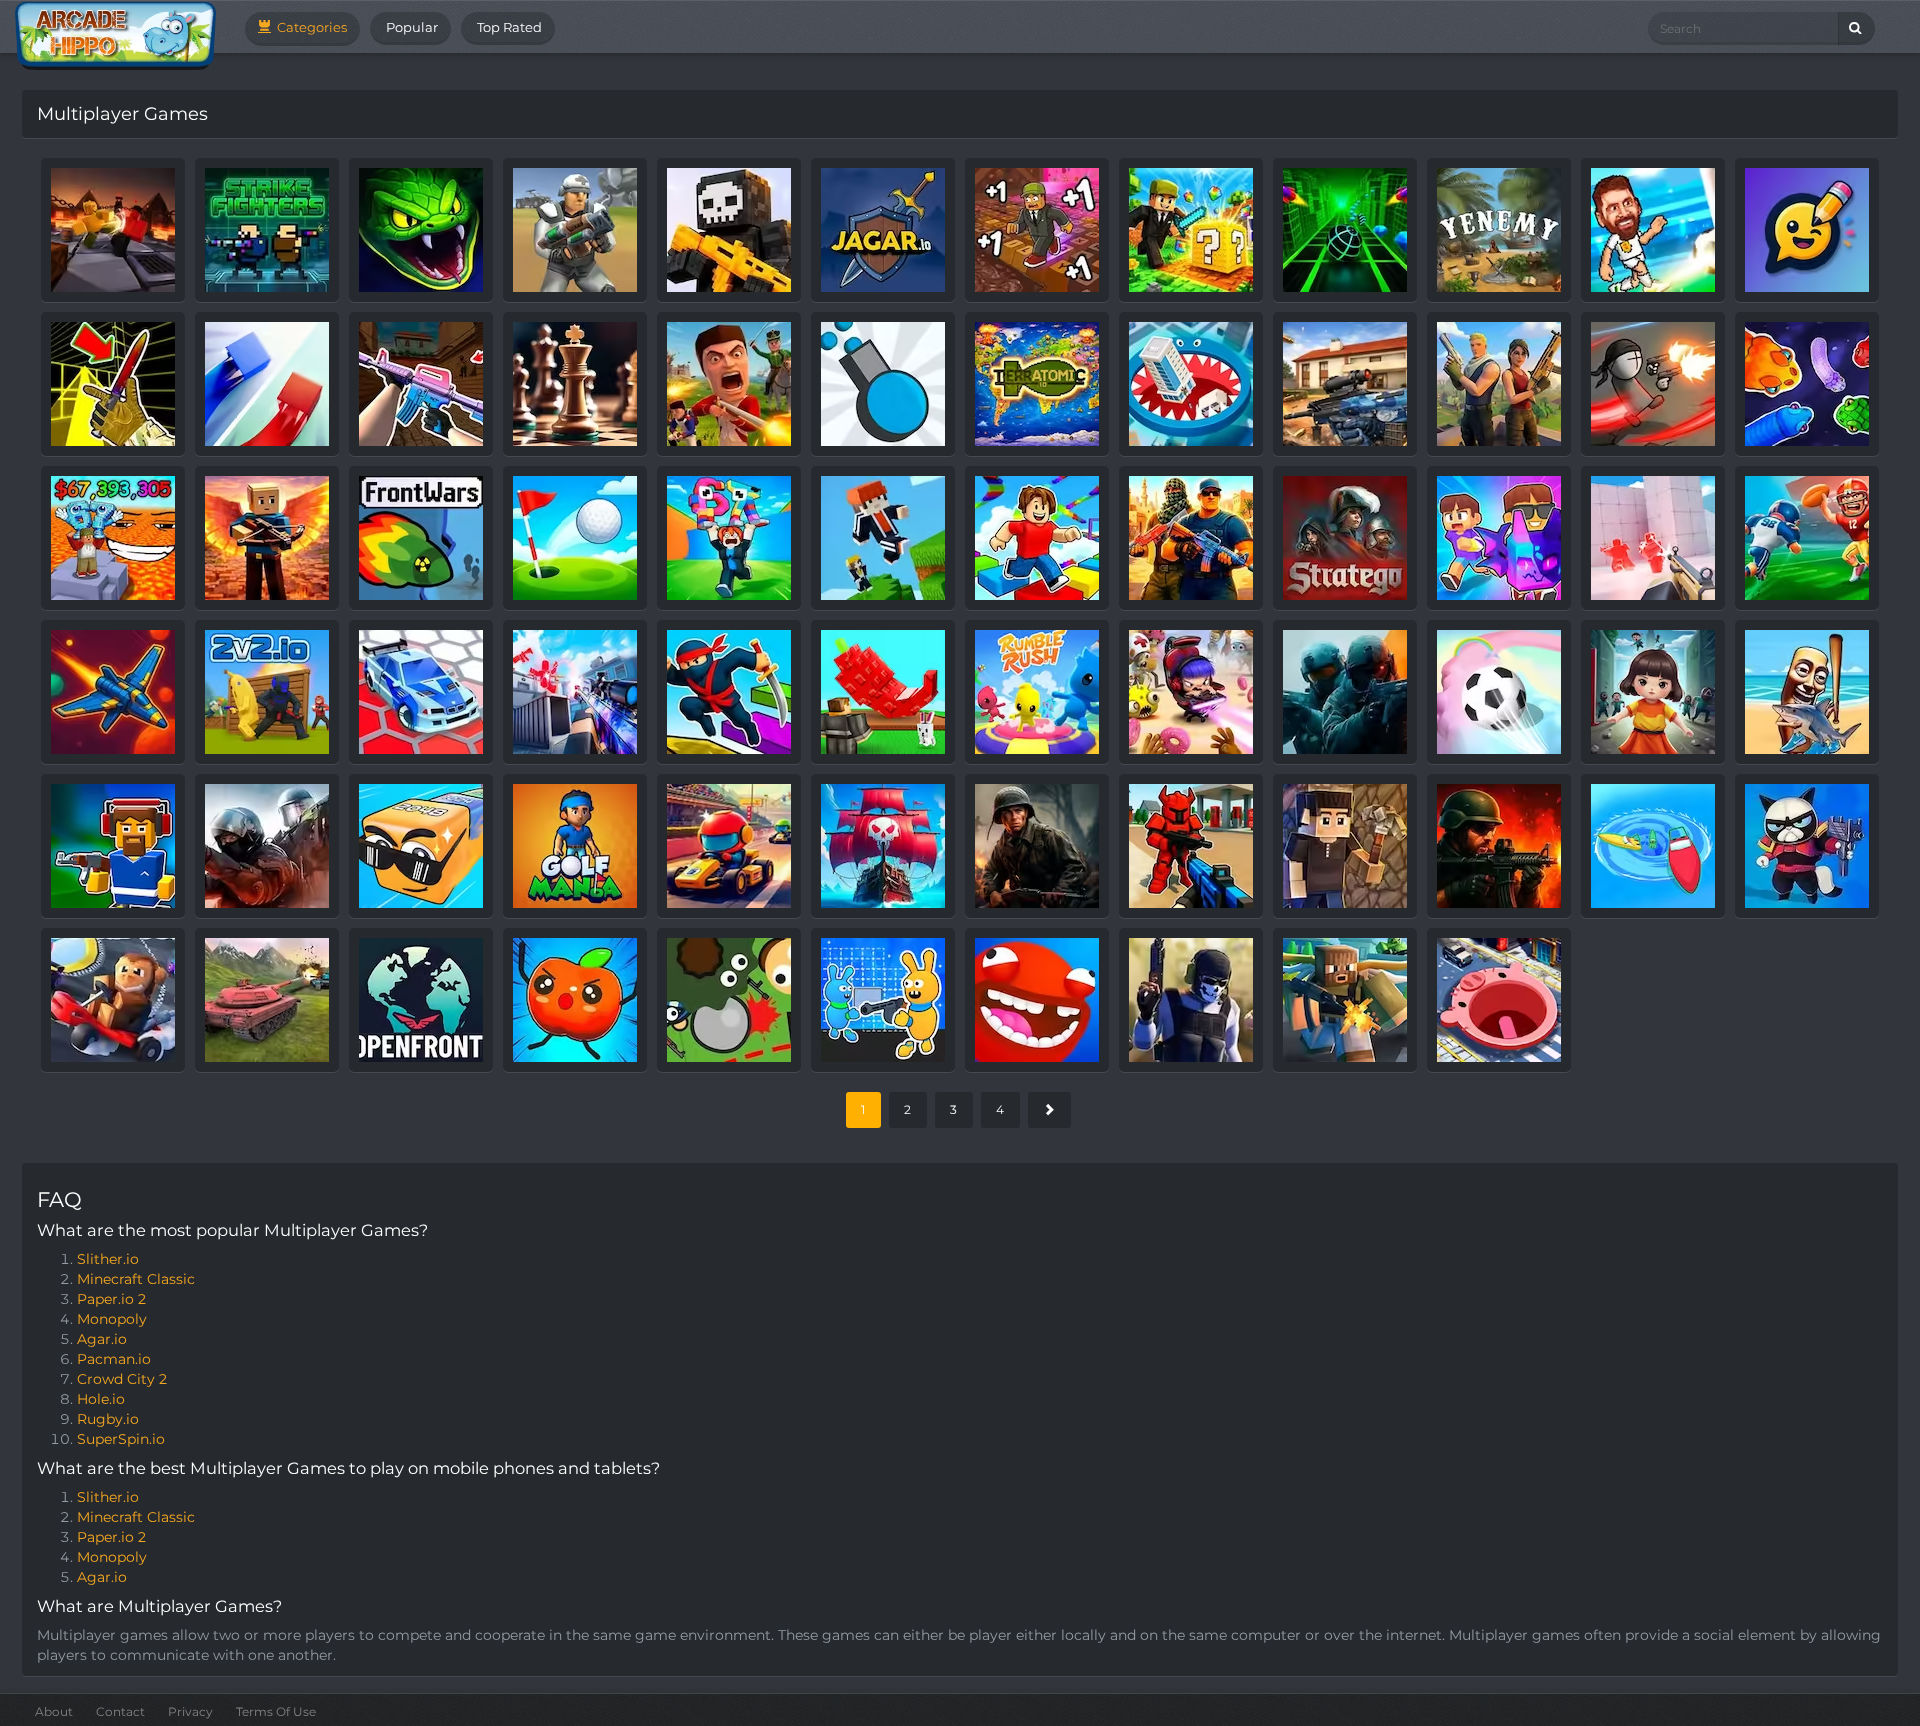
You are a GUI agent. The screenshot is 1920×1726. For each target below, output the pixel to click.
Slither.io (108, 1259)
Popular (410, 27)
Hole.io (101, 1399)
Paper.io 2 (111, 1299)
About (54, 1711)
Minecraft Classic (136, 1279)
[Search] (1856, 28)
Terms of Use (276, 1711)
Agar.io (102, 1339)
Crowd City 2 (122, 1379)
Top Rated (508, 27)
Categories (310, 27)
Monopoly (112, 1319)
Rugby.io (108, 1419)
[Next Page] (1049, 1110)
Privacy (190, 1711)
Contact (120, 1711)
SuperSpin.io (121, 1439)
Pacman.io (114, 1359)
